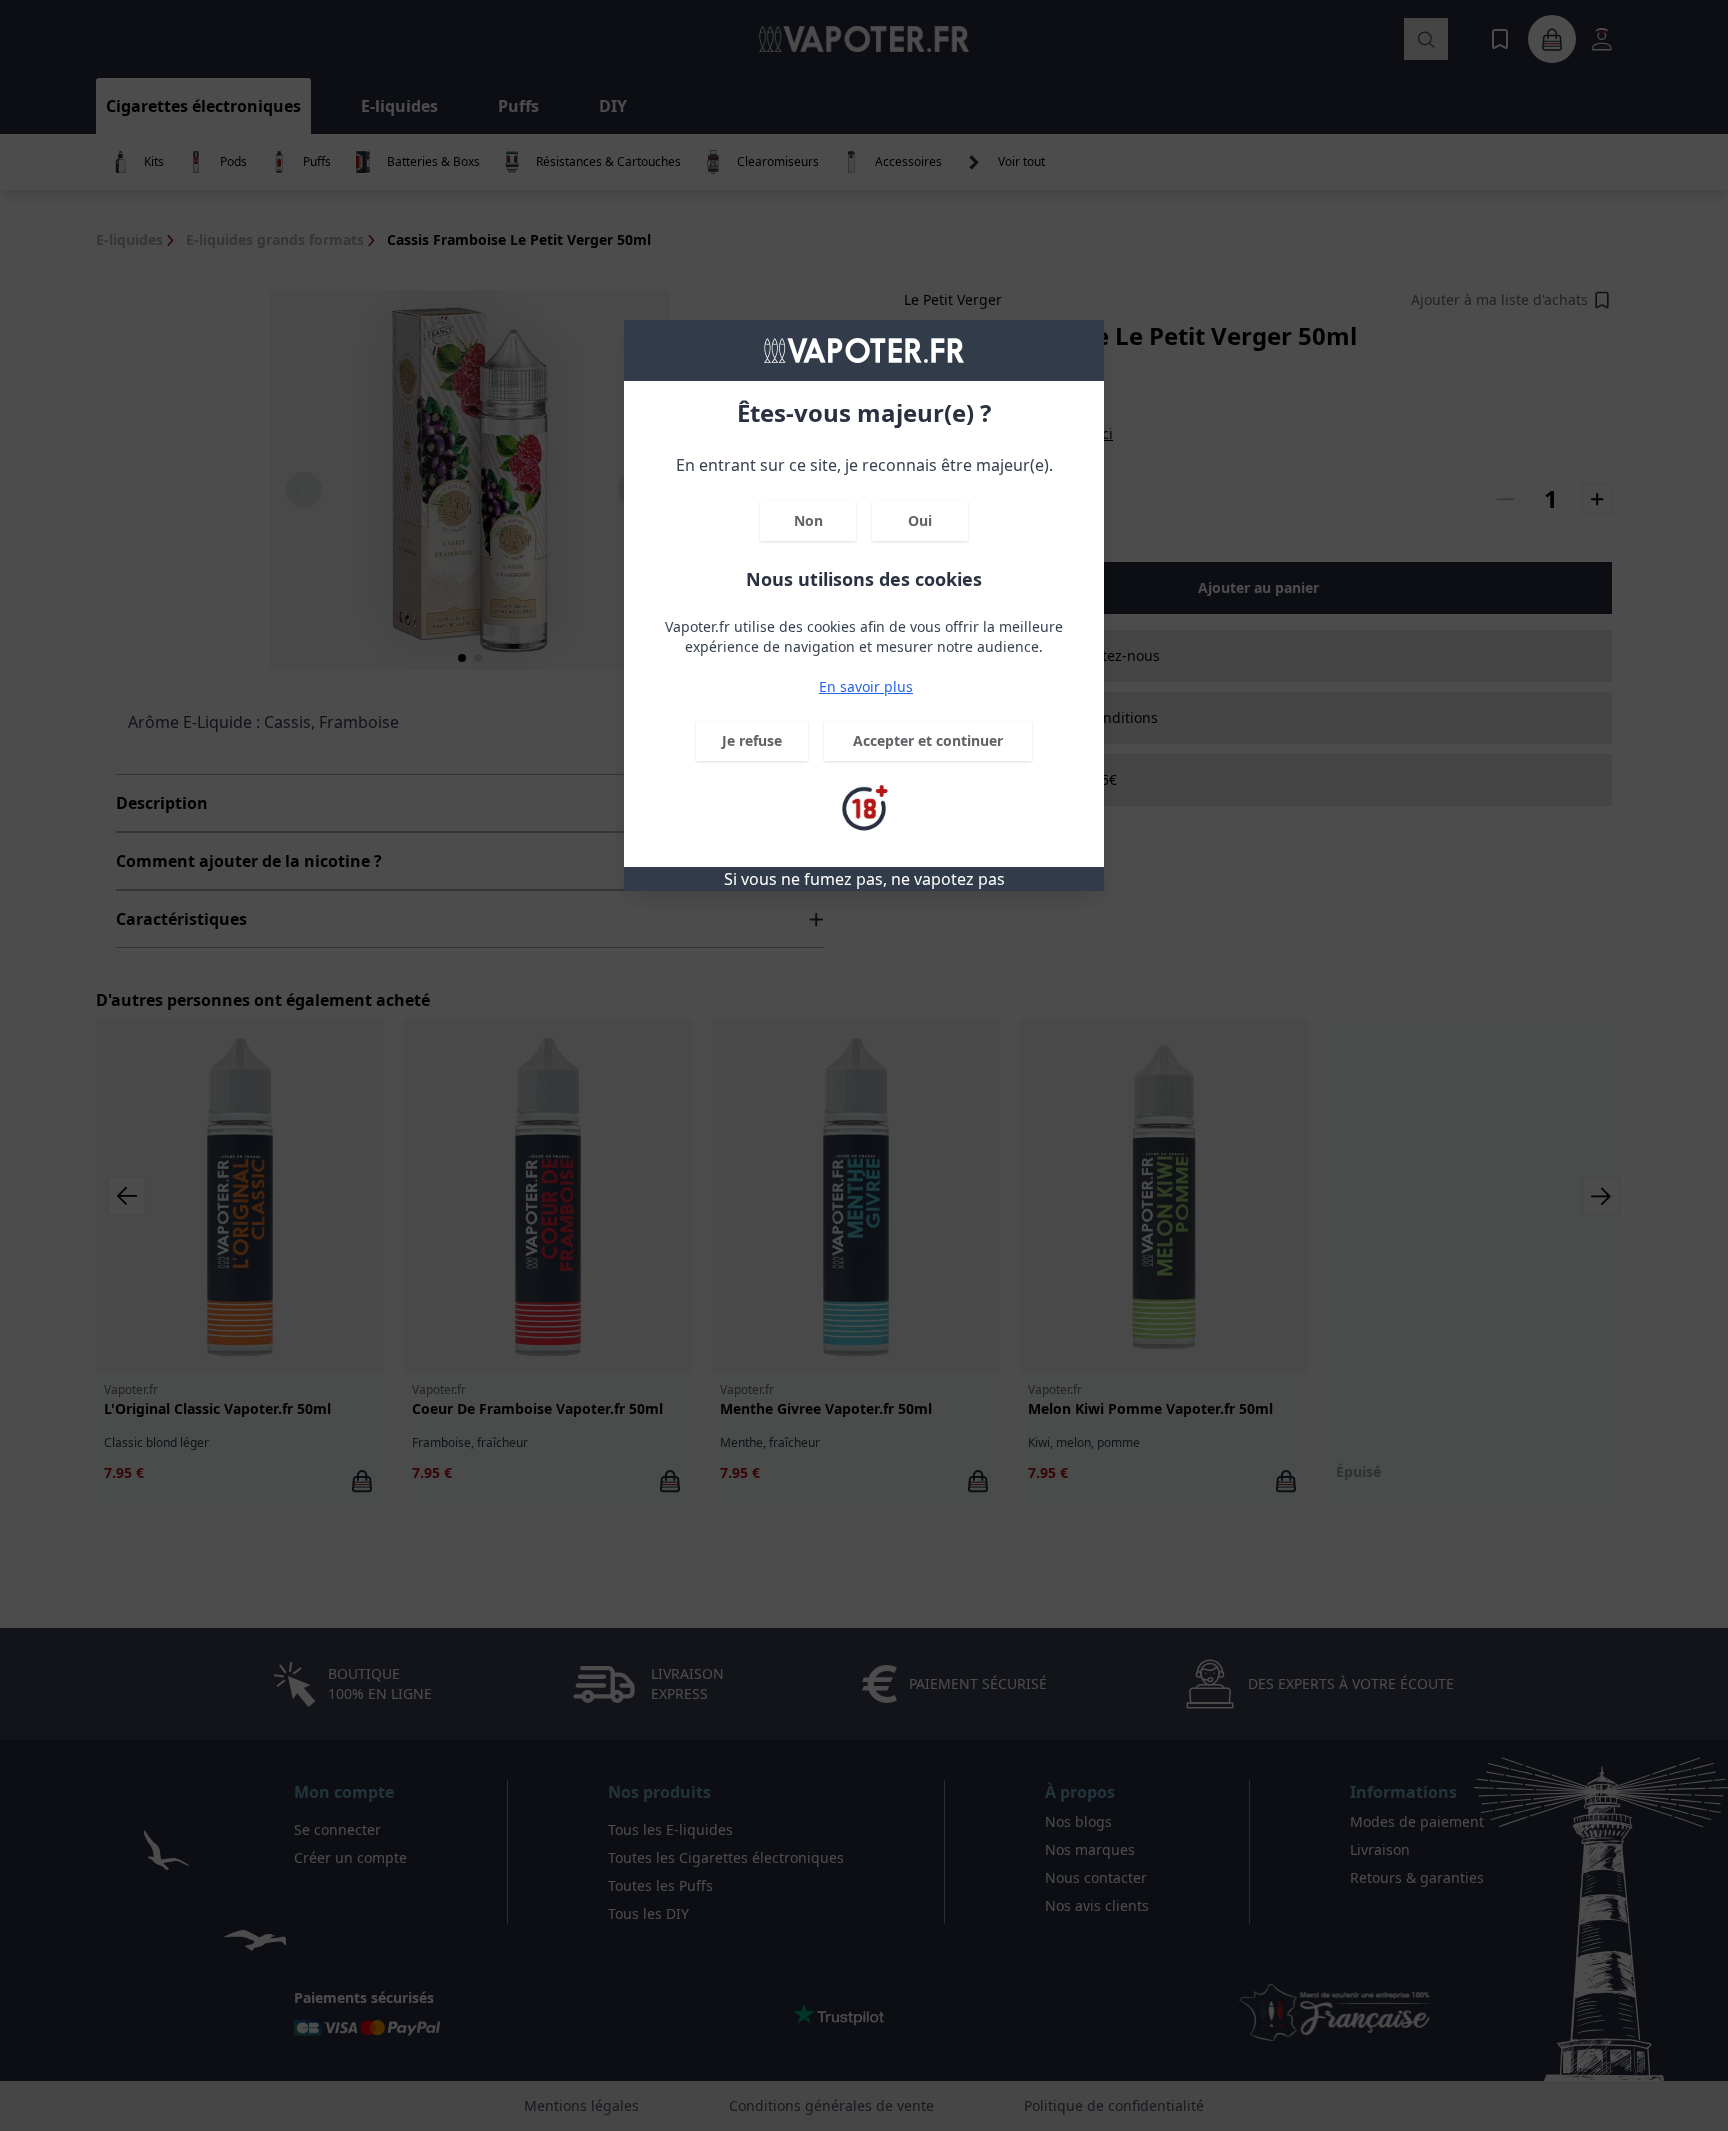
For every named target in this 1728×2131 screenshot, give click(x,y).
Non (808, 520)
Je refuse (752, 740)
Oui (920, 520)
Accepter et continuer (928, 740)
